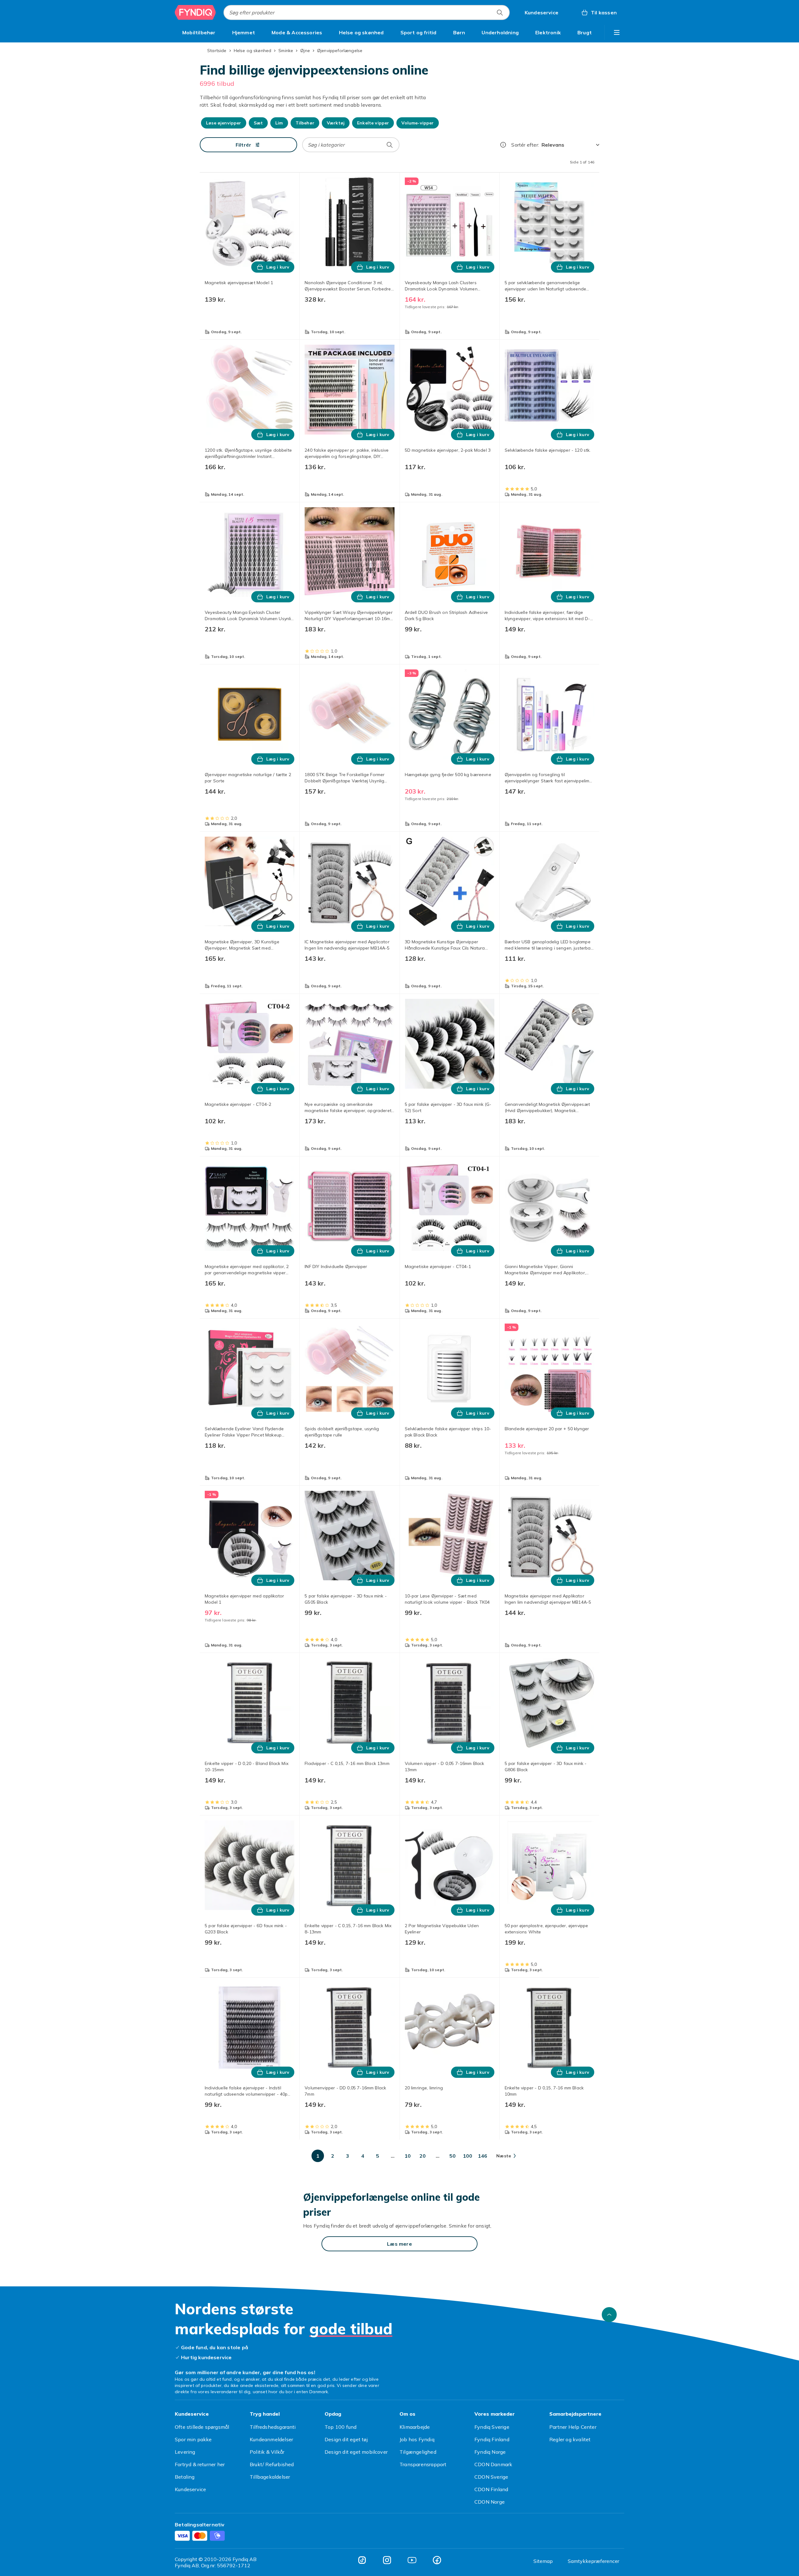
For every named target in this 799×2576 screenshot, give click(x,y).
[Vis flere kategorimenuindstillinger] (617, 32)
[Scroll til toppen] (609, 2315)
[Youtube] (412, 2560)
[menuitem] (199, 32)
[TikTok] (362, 2560)
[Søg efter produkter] (500, 12)
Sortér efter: (525, 145)
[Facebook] (437, 2560)
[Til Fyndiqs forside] (195, 12)
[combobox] (367, 12)
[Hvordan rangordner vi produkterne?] (503, 145)
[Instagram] (387, 2560)
